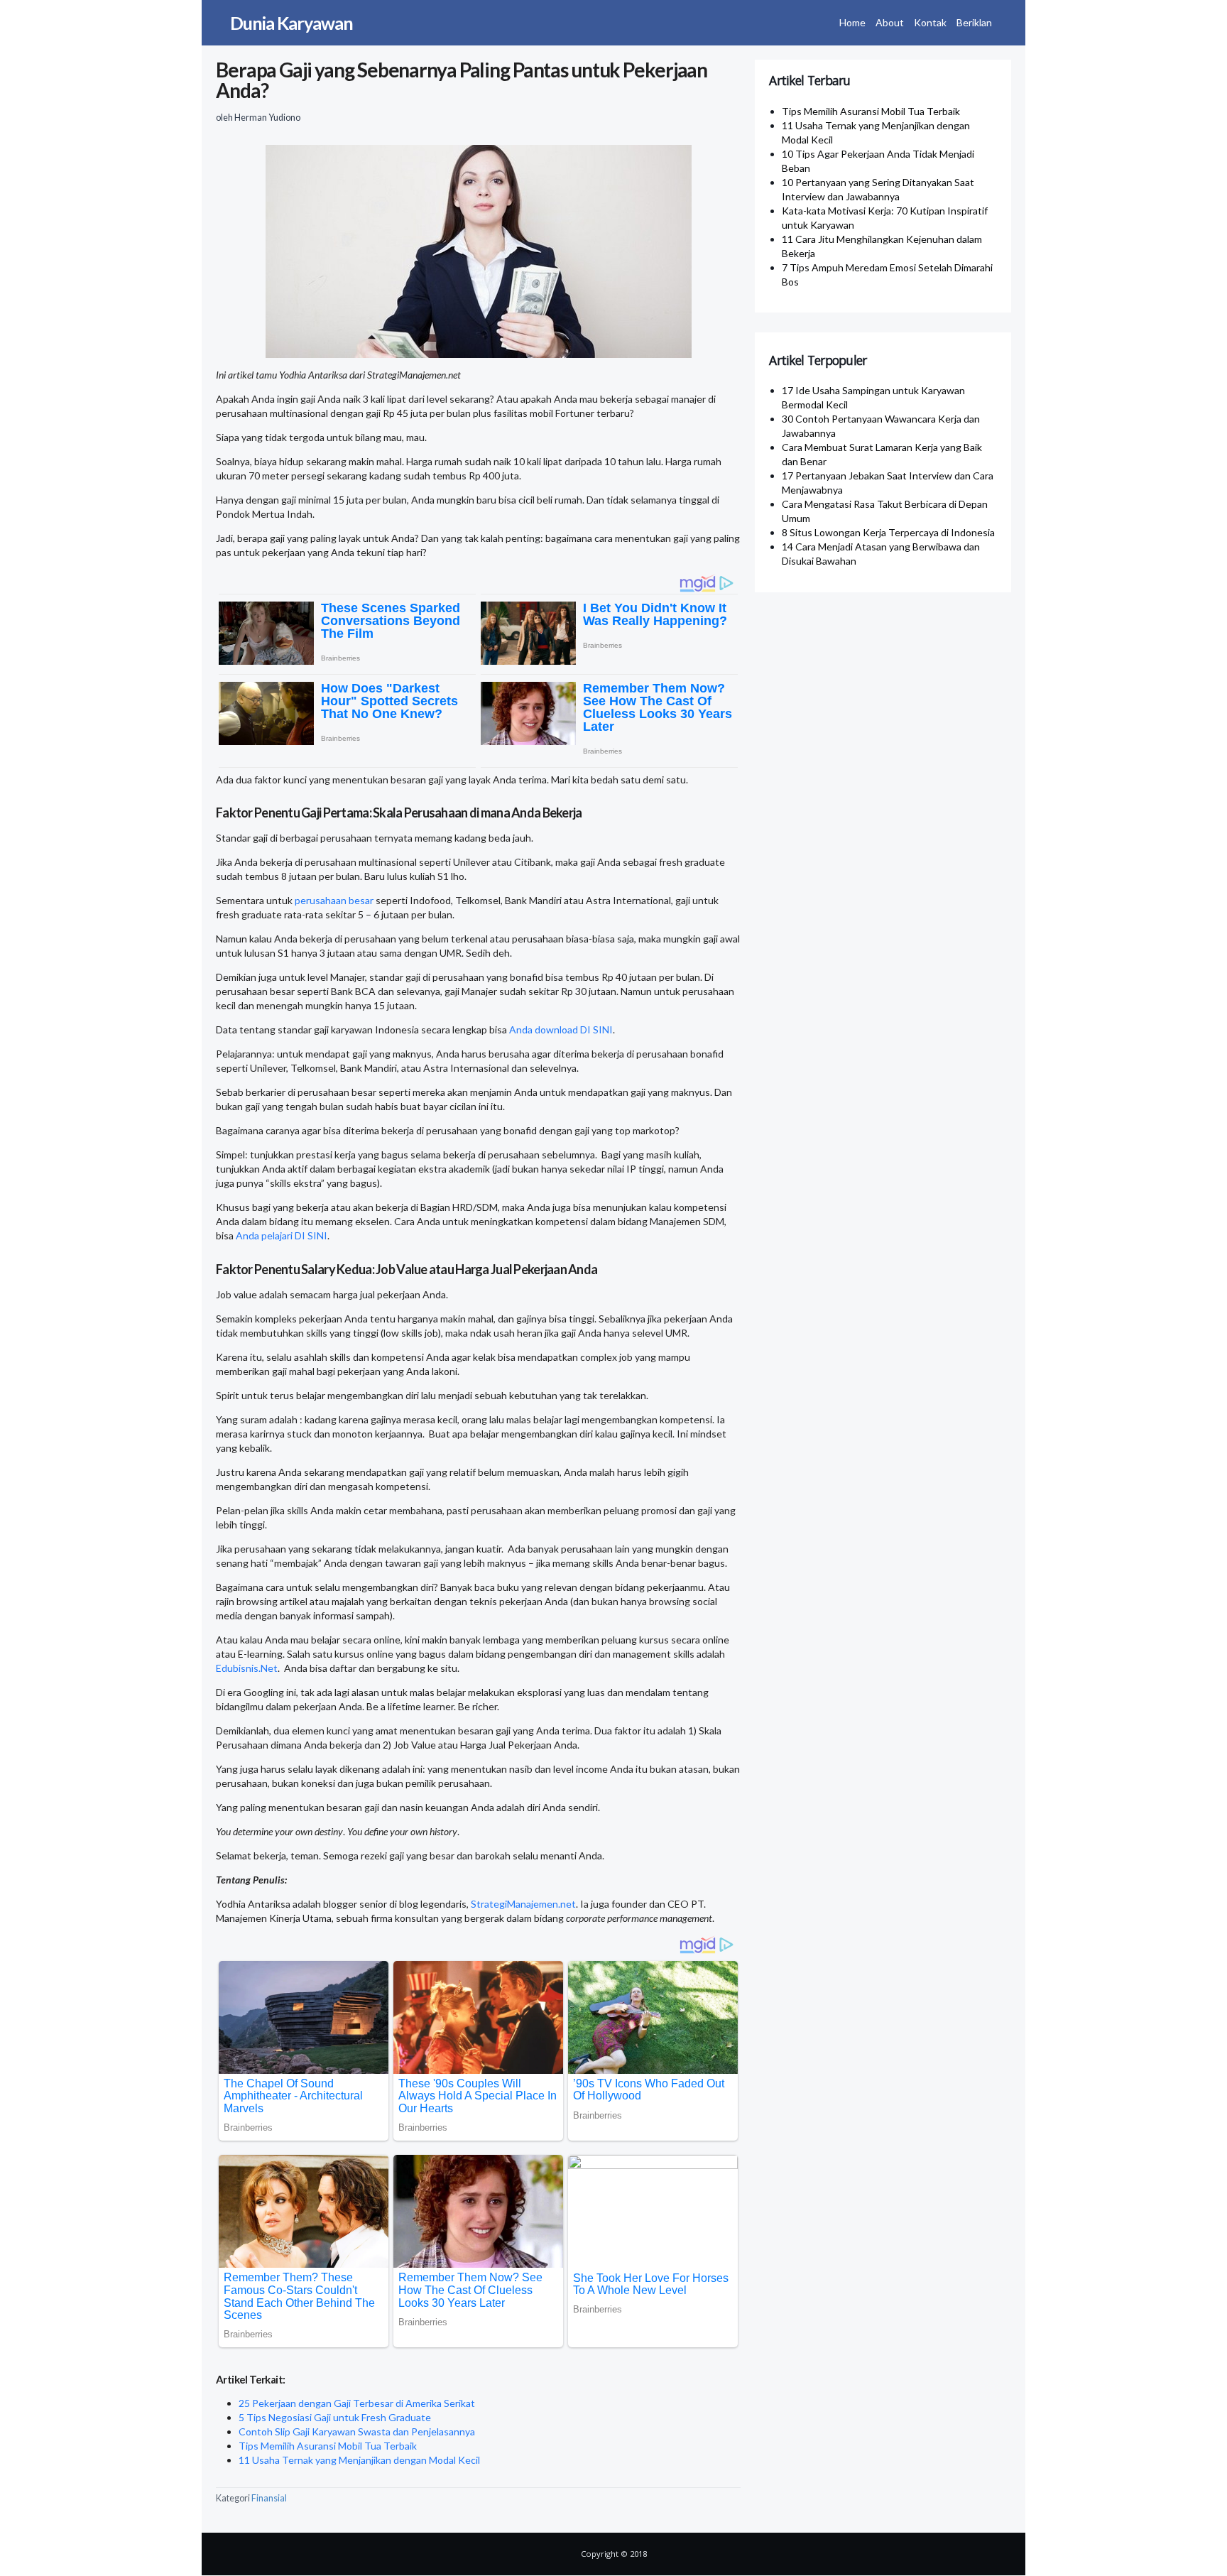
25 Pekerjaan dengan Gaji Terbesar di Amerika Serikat (357, 2403)
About (890, 22)
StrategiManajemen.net (523, 1904)
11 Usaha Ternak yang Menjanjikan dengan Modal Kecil (359, 2460)
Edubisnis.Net (247, 1668)
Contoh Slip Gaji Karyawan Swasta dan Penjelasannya (357, 2431)
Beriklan (974, 22)
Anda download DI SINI (561, 1029)
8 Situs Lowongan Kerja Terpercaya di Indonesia (888, 532)
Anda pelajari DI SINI (282, 1235)
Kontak (930, 22)
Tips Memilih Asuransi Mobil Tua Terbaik (328, 2446)
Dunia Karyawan (291, 23)
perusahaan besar (334, 900)
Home (852, 22)
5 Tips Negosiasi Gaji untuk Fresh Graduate (335, 2417)
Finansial (269, 2498)
